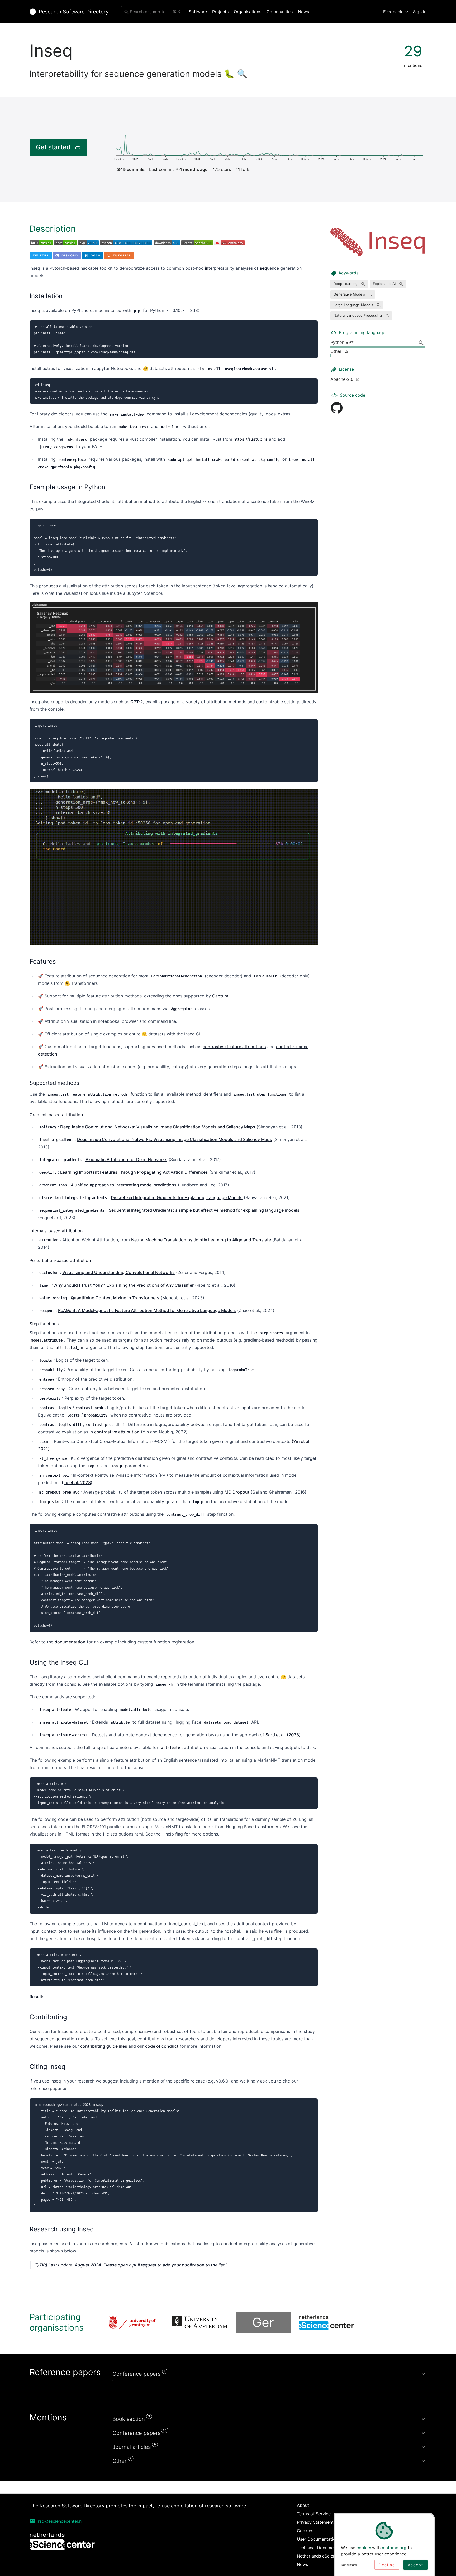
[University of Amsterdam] (200, 2322)
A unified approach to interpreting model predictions (124, 1185)
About (303, 2505)
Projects (220, 12)
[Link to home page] (69, 12)
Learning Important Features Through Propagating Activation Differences (134, 1172)
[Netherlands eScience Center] (326, 2322)
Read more (349, 2565)
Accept (415, 2565)
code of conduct (162, 2046)
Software (198, 12)
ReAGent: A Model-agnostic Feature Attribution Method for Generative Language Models (147, 1310)
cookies (364, 2548)
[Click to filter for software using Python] (422, 343)
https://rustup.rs (251, 439)
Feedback (393, 12)
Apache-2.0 (342, 379)
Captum (220, 996)
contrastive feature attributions (234, 1047)
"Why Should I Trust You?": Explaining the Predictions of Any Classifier (123, 1285)
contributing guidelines (104, 2046)
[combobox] (152, 12)
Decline (387, 2565)
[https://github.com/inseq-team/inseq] (337, 408)
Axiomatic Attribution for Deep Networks (126, 1159)
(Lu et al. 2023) (77, 1482)
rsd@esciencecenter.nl (60, 2521)
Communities (280, 12)
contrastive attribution (117, 1432)
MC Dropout (237, 1492)
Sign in (420, 12)
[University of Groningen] (136, 2322)
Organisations (248, 12)
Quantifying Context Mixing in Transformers (115, 1298)
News (303, 12)
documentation (70, 1642)
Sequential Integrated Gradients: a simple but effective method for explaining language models (204, 1210)
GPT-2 (137, 702)
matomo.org (394, 2548)
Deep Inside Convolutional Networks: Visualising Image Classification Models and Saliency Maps (158, 1127)
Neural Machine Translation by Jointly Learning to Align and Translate (201, 1240)
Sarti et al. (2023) (283, 1735)
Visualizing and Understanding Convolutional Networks (118, 1272)
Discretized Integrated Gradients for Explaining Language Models (177, 1197)
